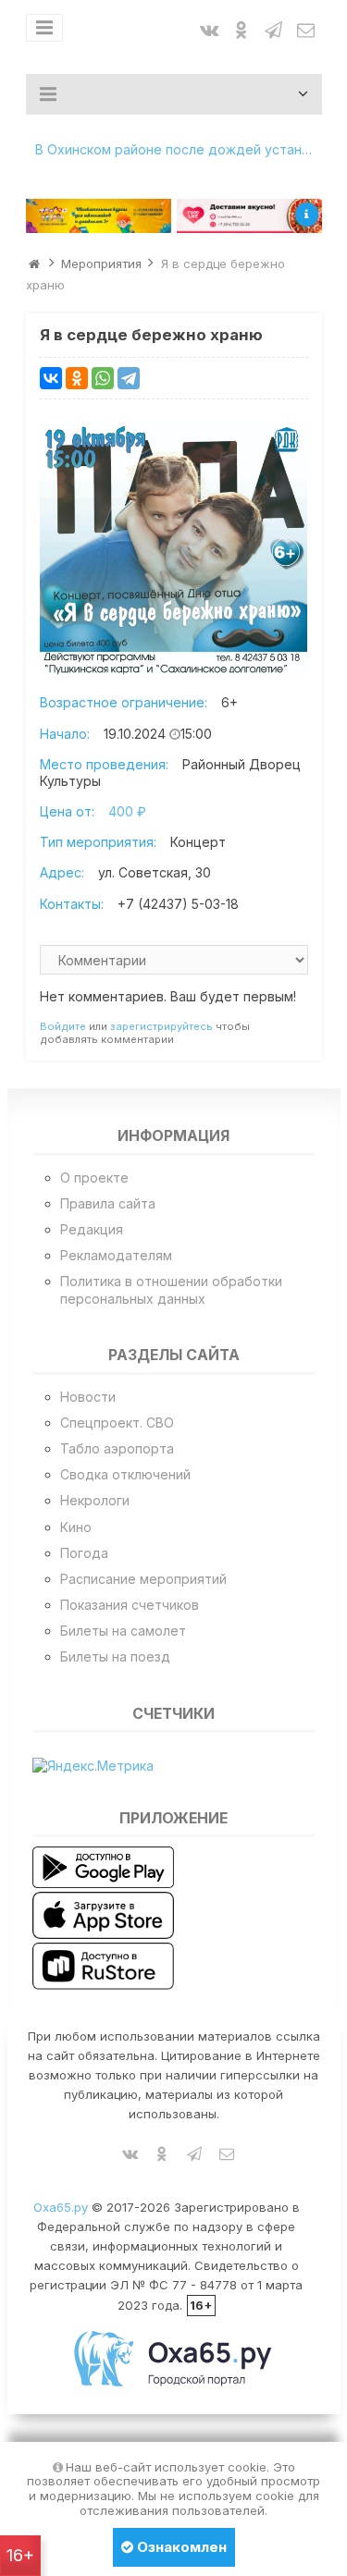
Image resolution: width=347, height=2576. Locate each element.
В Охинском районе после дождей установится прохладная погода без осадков (179, 149)
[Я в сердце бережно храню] (174, 549)
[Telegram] (129, 378)
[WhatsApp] (103, 378)
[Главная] (34, 264)
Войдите (63, 1026)
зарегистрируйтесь (161, 1026)
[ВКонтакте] (51, 378)
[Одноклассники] (77, 378)
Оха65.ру (61, 2207)
